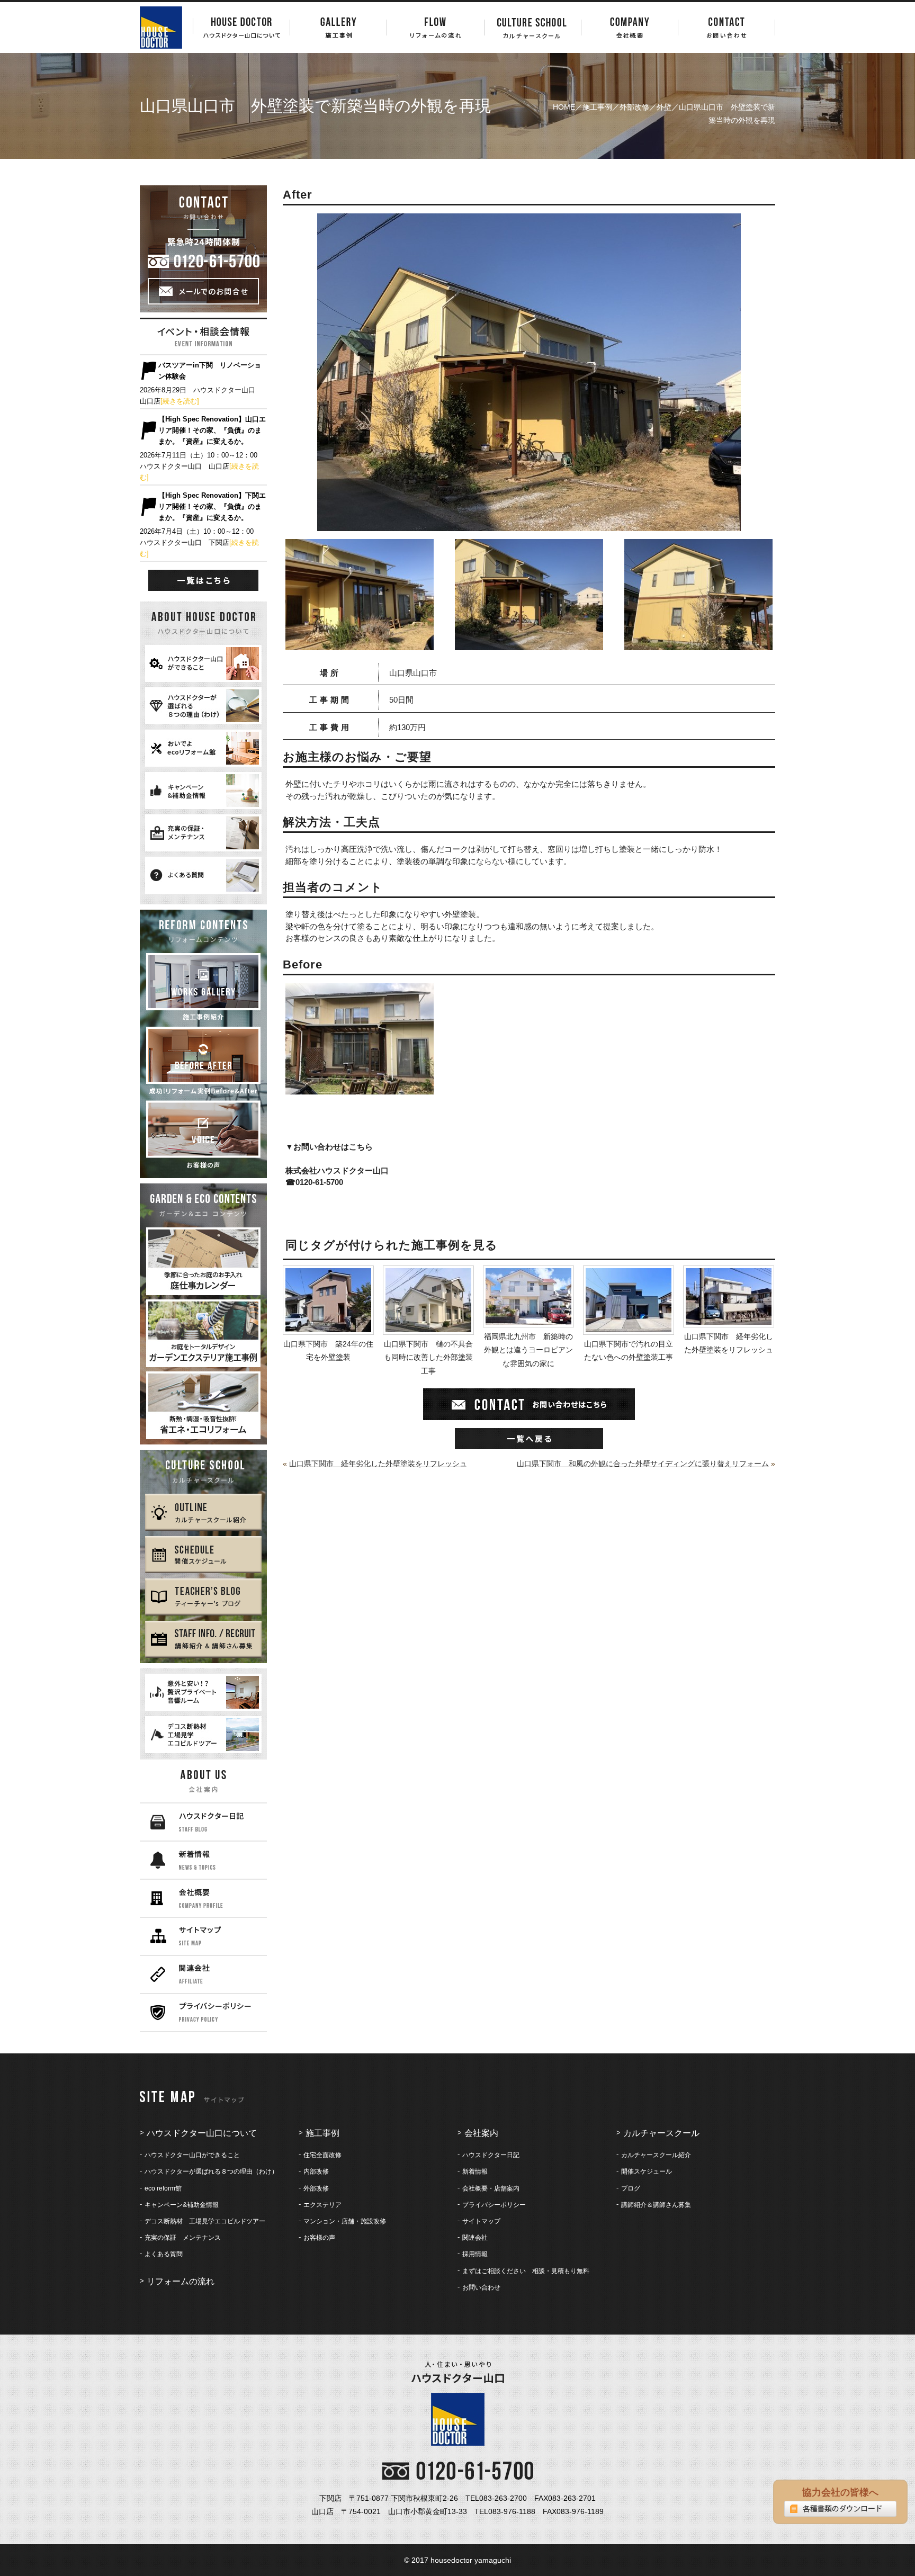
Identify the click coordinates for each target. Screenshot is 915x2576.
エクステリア (322, 2205)
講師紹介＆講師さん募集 (656, 2205)
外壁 (664, 107)
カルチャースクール (661, 2133)
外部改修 (634, 107)
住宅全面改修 (322, 2155)
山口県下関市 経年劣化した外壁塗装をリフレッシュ (729, 1343)
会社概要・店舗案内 (491, 2188)
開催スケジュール (647, 2171)
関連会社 (475, 2238)
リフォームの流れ (181, 2281)
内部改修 (316, 2171)
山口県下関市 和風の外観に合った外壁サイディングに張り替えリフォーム (643, 1464)
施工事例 (597, 107)
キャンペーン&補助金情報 (182, 2205)
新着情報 (475, 2171)
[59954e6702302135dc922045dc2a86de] (698, 643)
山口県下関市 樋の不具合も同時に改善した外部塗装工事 (428, 1357)
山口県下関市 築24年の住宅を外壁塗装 (328, 1350)
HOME (564, 107)
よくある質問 (164, 2254)
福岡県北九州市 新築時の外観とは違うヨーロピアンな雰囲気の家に (528, 1350)
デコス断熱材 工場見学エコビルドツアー (205, 2221)
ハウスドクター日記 (491, 2155)
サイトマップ (481, 2221)
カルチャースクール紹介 (656, 2155)
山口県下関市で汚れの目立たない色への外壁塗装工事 (629, 1350)
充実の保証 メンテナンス (183, 2238)
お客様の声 (319, 2238)
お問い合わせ (481, 2287)
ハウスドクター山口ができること (192, 2155)
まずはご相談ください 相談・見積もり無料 (526, 2271)
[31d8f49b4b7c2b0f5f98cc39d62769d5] (529, 643)
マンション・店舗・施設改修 (345, 2221)
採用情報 (475, 2254)
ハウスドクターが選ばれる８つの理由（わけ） (211, 2171)
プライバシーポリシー (494, 2205)
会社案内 (481, 2133)
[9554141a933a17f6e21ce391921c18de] (360, 643)
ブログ (631, 2188)
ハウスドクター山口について (202, 2133)
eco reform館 (163, 2188)
